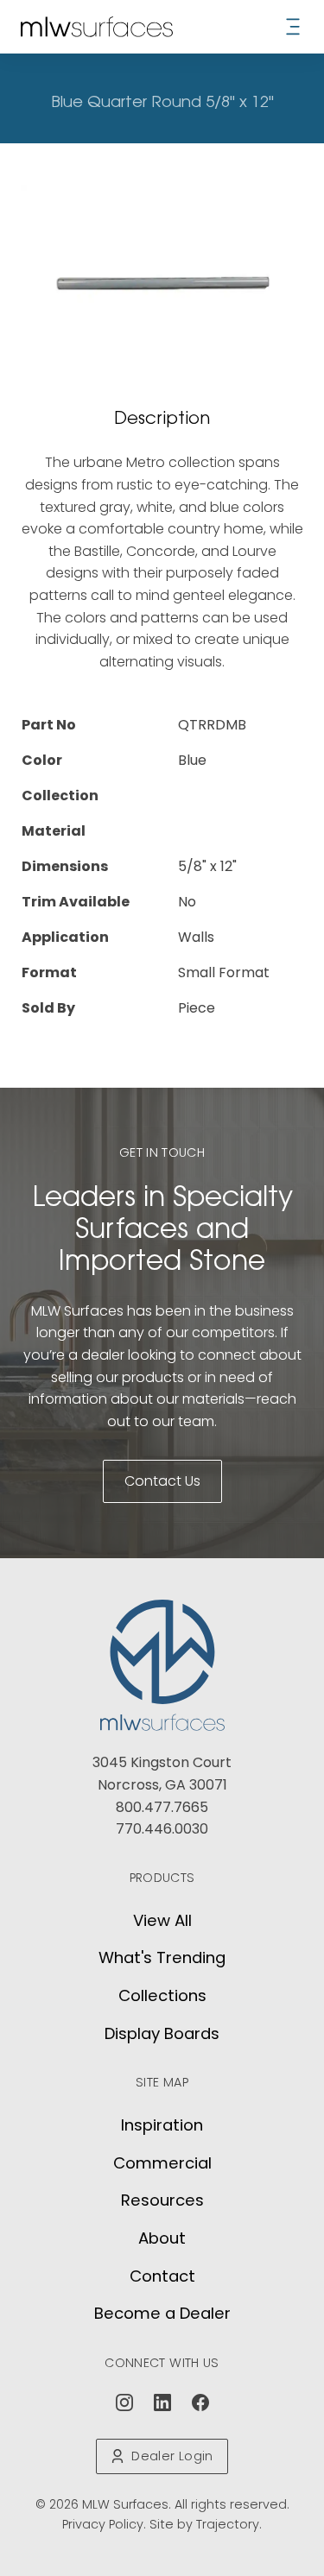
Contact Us (162, 1481)
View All (162, 1920)
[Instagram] (124, 2402)
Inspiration (162, 2125)
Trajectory (228, 2524)
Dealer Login (172, 2456)
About (162, 2238)
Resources (162, 2200)
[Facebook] (200, 2402)
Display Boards (162, 2033)
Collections (162, 1995)
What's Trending (162, 1957)
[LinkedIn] (162, 2402)
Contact (162, 2276)
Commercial (162, 2163)
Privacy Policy (103, 2524)
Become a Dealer (162, 2313)
